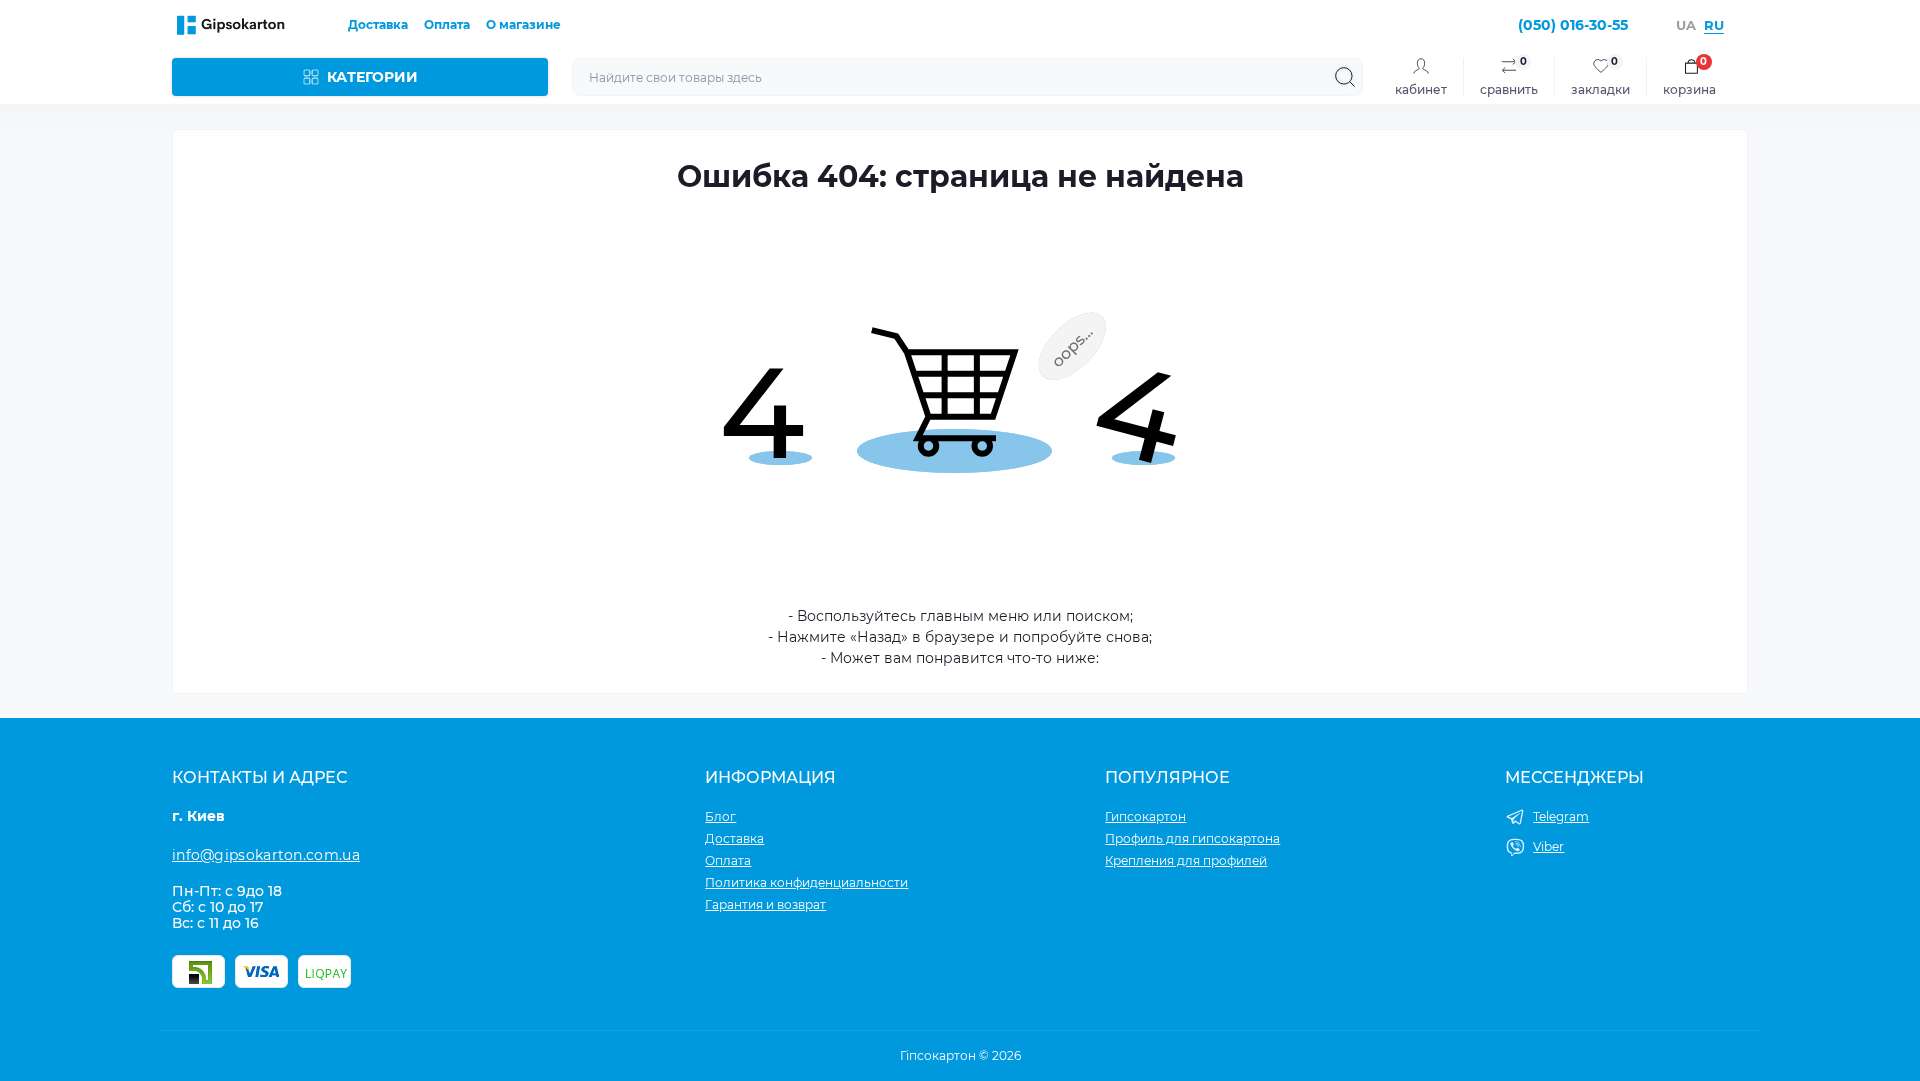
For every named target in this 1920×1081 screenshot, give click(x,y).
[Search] (1345, 77)
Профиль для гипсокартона (1192, 838)
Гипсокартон (1145, 816)
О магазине (523, 24)
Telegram (1561, 816)
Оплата (447, 24)
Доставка (378, 24)
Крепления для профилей (1186, 860)
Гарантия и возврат (765, 904)
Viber (1548, 846)
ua (1686, 25)
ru (1714, 25)
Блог (720, 816)
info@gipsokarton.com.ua (266, 855)
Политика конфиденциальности (806, 882)
